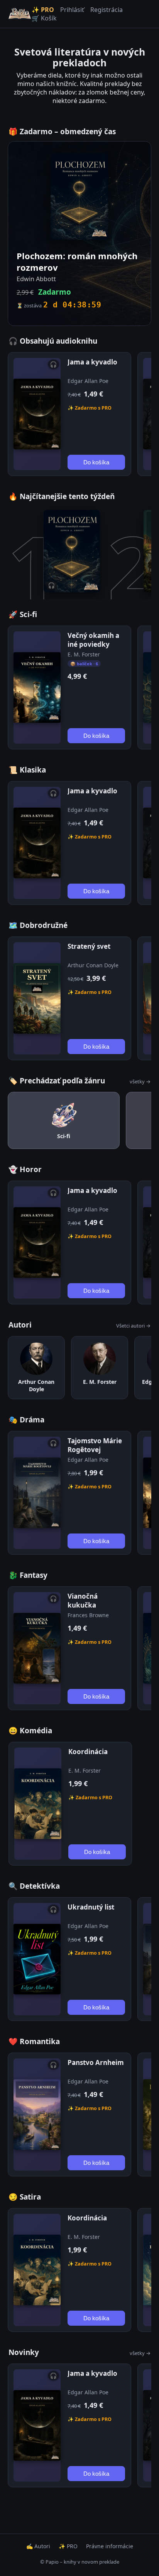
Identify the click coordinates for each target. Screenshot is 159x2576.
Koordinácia (88, 1752)
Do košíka (96, 462)
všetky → (140, 1081)
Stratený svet (89, 946)
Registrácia (107, 10)
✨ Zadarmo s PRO (90, 408)
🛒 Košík (44, 18)
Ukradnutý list (91, 1907)
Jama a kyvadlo (92, 362)
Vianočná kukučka (83, 1601)
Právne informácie (110, 2546)
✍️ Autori (38, 2546)
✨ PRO (43, 10)
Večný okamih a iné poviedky (93, 640)
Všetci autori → (133, 1326)
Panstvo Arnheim (96, 2062)
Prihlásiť (72, 10)
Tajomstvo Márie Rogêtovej (95, 1445)
